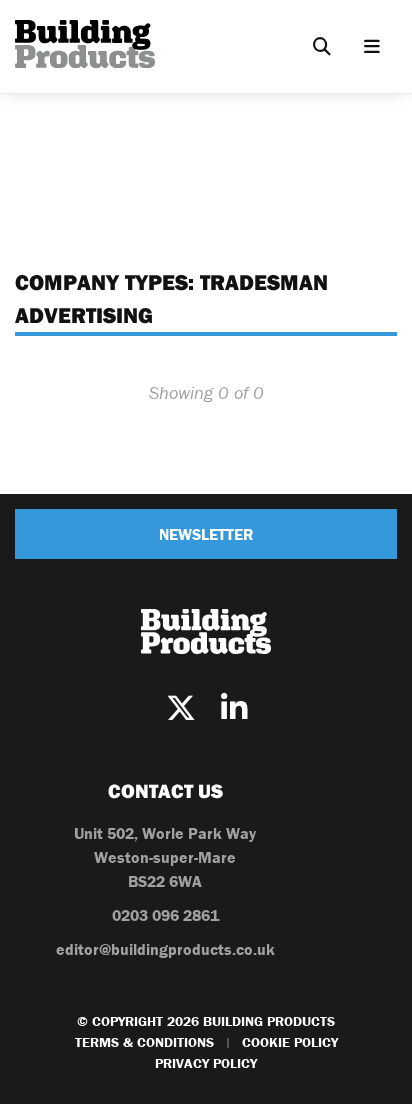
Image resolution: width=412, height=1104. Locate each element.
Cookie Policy (290, 1042)
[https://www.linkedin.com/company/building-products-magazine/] (234, 708)
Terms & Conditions (144, 1042)
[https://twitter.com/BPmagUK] (181, 708)
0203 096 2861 (165, 915)
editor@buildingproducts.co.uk (165, 949)
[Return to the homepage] (85, 44)
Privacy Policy (206, 1063)
